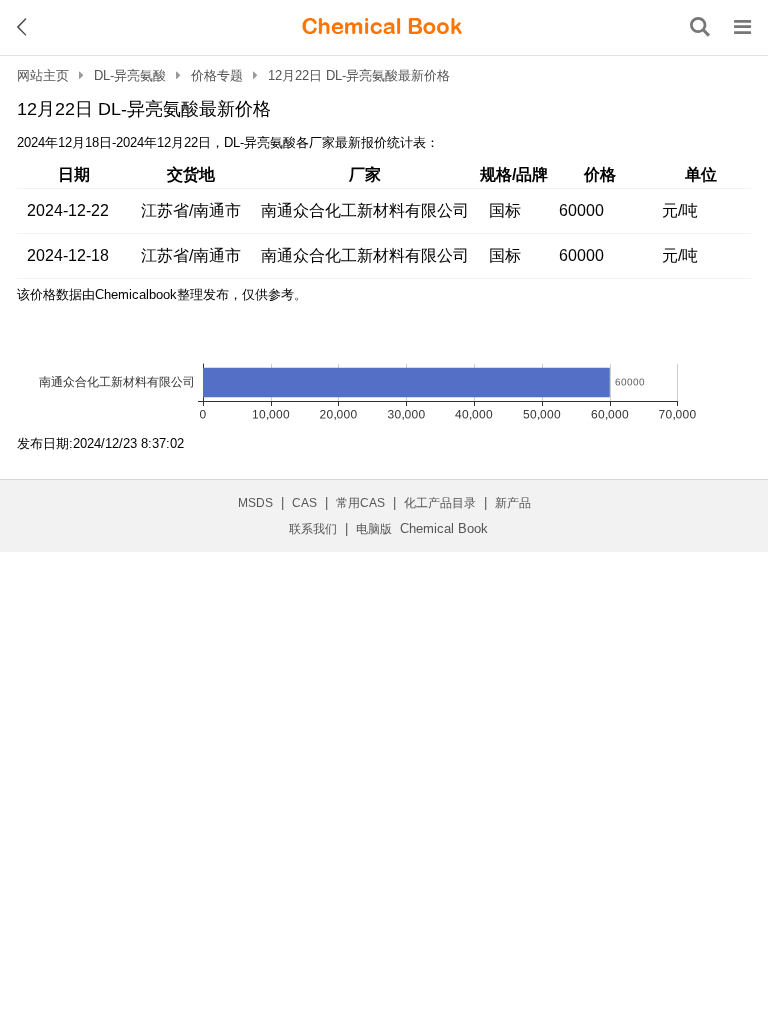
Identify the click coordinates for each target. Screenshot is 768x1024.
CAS (304, 503)
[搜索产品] (700, 27)
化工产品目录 (440, 503)
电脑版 (374, 529)
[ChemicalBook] (382, 27)
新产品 (513, 503)
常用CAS (360, 503)
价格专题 (217, 75)
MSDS (255, 503)
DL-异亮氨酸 (130, 75)
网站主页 (43, 75)
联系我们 (313, 529)
